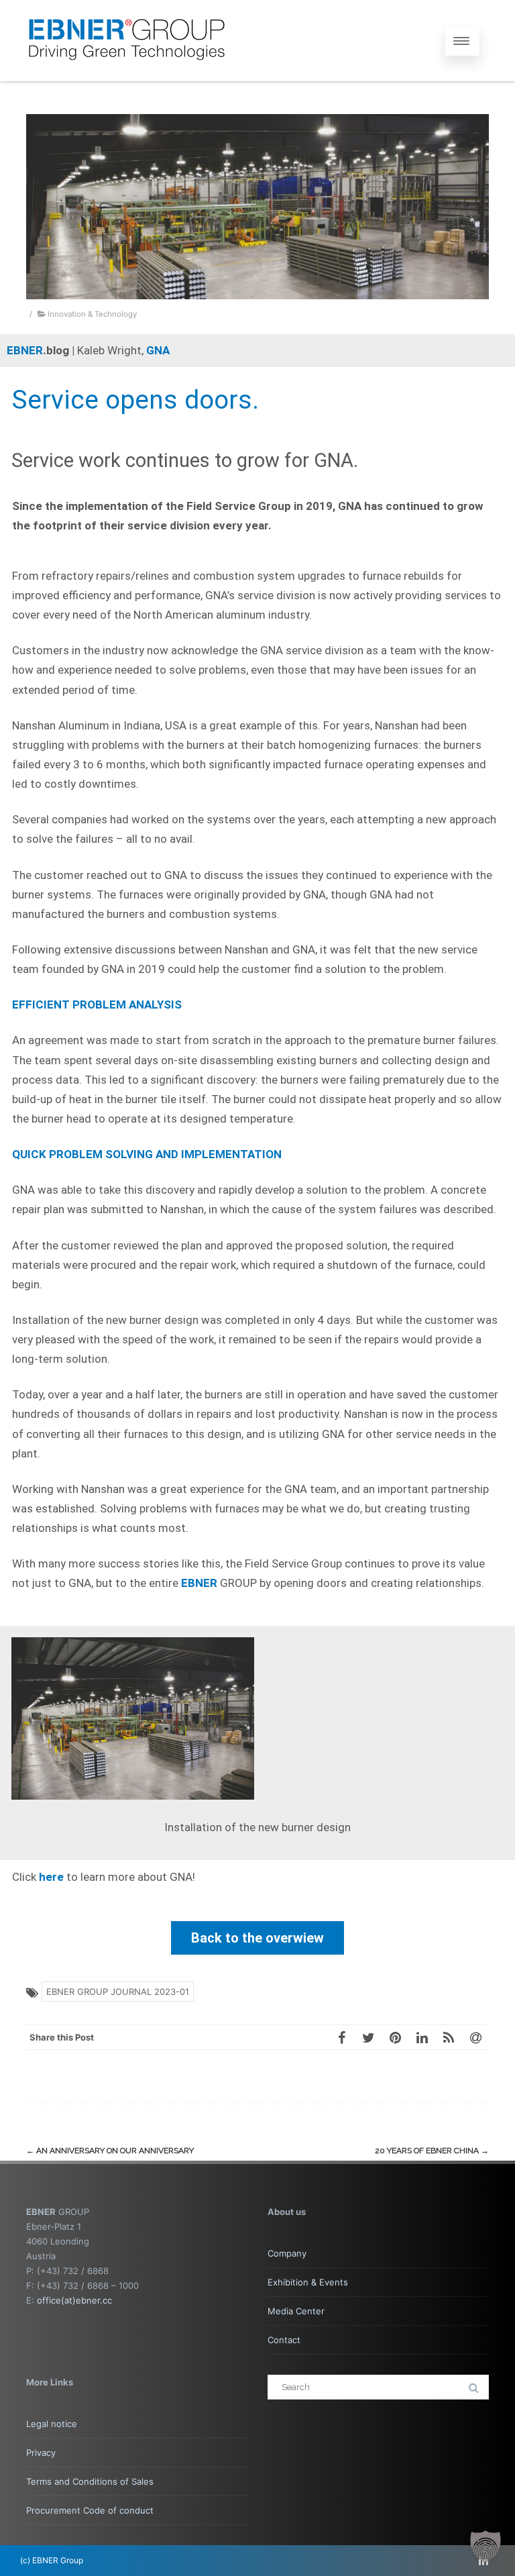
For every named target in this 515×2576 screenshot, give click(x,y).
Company (287, 2253)
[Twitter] (368, 2037)
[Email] (475, 2037)
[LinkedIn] (422, 2037)
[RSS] (449, 2037)
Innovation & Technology (92, 314)
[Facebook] (341, 2037)
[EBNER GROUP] (127, 75)
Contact (284, 2340)
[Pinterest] (395, 2037)
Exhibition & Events (308, 2282)
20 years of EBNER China (432, 2151)
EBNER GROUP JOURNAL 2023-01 (118, 1992)
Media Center (296, 2311)
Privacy (41, 2453)
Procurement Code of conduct (90, 2510)
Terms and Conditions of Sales (90, 2481)
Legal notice (52, 2424)
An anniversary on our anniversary (110, 2151)
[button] (485, 2546)
